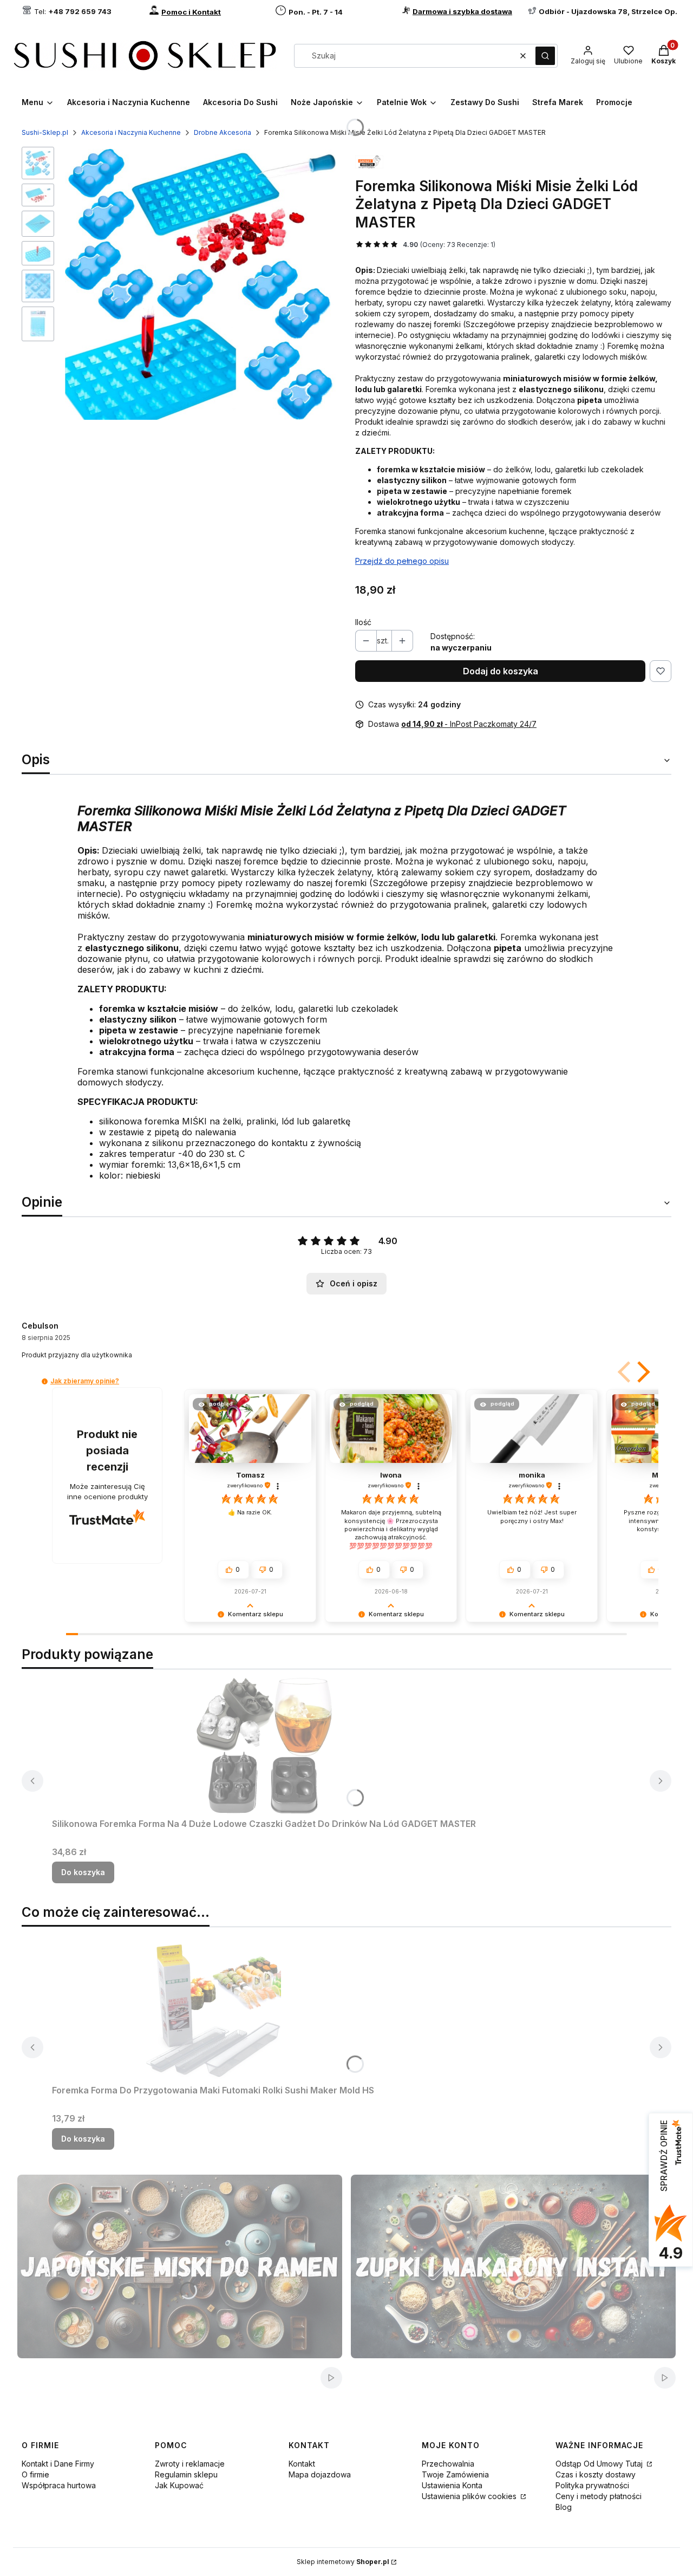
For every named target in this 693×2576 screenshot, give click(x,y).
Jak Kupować (179, 2485)
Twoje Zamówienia (455, 2474)
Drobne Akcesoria (223, 132)
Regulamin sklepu (186, 2474)
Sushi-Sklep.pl (45, 132)
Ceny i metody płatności (599, 2496)
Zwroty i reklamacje (190, 2464)
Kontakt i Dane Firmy (58, 2464)
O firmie (35, 2474)
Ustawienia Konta (452, 2485)
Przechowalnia (448, 2464)
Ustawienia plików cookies (470, 2496)
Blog (564, 2507)
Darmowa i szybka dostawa (462, 11)
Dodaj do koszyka (501, 671)
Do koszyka (83, 1872)
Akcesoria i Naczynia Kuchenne (131, 132)
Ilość (363, 622)
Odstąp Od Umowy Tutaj (600, 2464)
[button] (545, 56)
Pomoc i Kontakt (191, 12)
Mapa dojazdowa (320, 2474)
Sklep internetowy (343, 2562)
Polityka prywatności (592, 2485)
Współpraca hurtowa (59, 2485)
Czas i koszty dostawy (596, 2474)
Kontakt (302, 2464)
